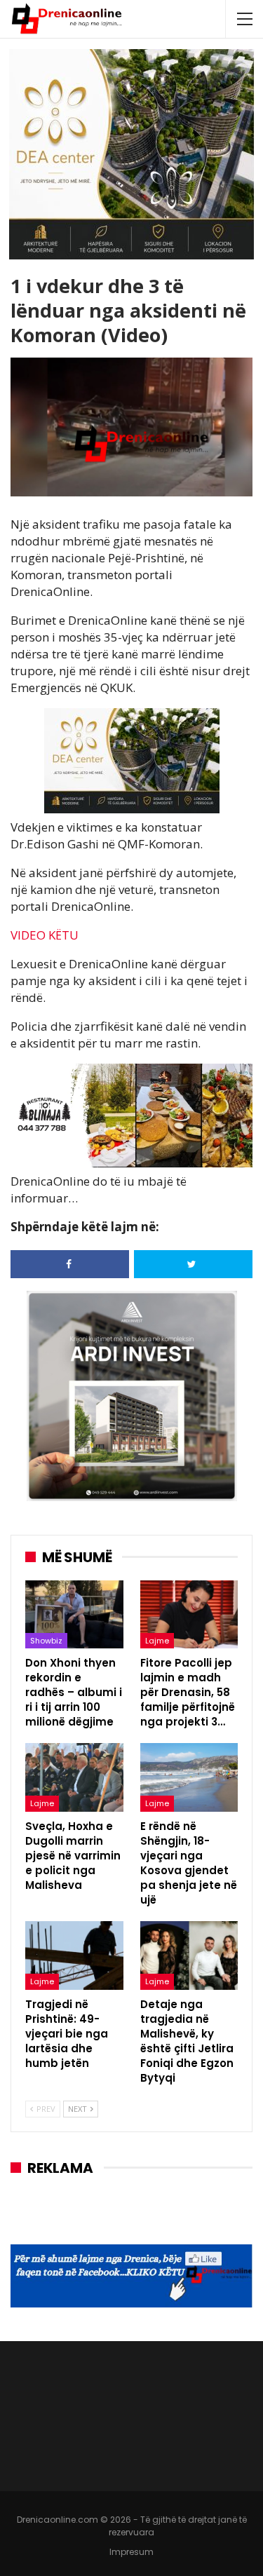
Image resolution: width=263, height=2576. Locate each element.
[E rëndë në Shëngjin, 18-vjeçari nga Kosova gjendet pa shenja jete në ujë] (189, 1777)
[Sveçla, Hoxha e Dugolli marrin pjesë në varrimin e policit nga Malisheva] (74, 1777)
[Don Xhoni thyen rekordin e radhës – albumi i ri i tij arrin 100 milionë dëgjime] (74, 1615)
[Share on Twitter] (193, 1264)
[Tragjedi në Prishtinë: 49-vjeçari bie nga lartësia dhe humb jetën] (74, 1955)
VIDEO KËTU (45, 935)
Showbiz (46, 1641)
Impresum (131, 2552)
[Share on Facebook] (70, 1264)
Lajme (157, 1641)
